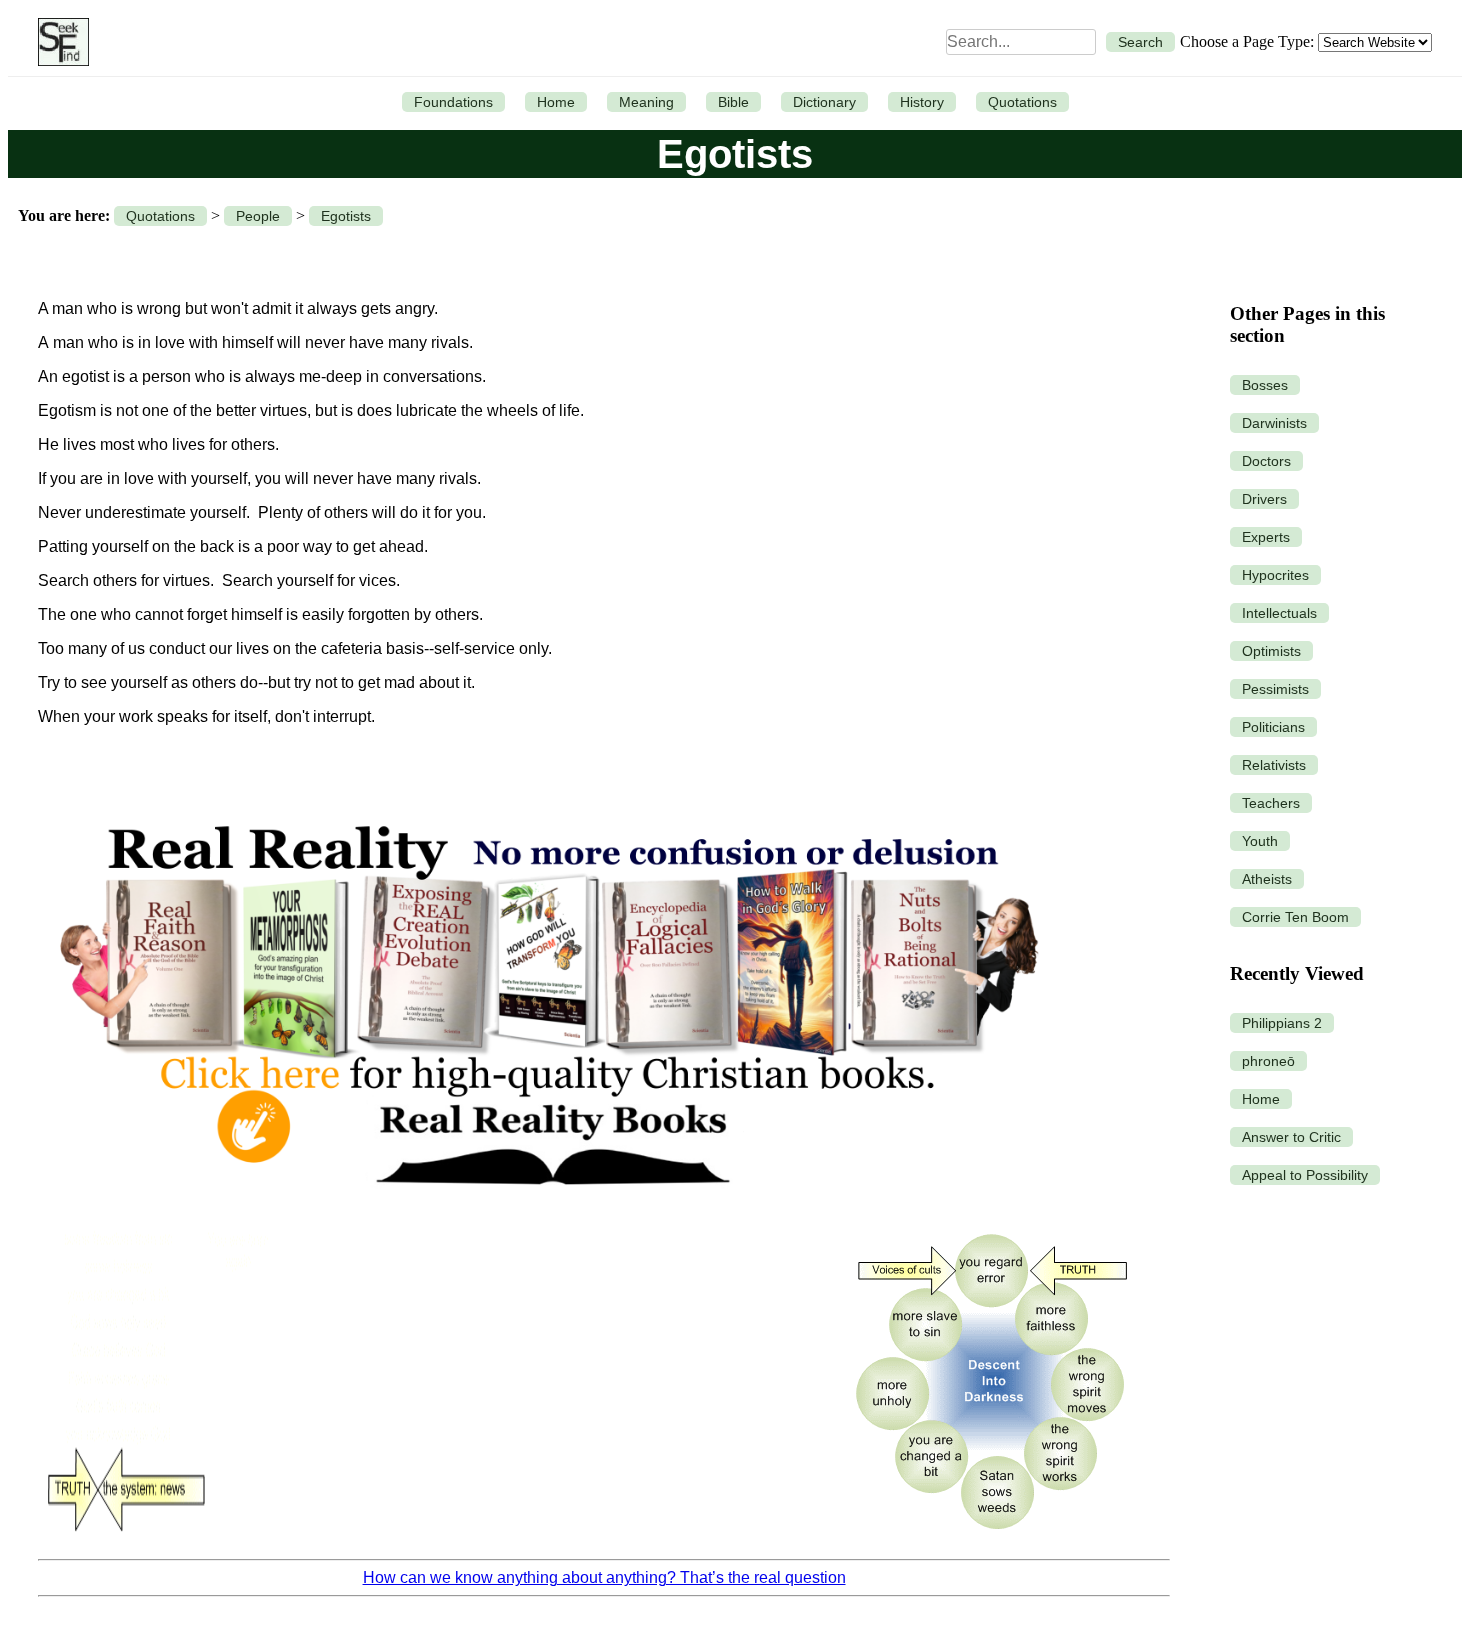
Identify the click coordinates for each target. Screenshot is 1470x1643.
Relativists (1274, 765)
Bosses (1265, 385)
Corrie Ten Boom (1295, 917)
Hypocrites (1275, 575)
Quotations (1022, 102)
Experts (1266, 537)
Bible (733, 102)
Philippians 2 (1282, 1023)
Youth (1260, 841)
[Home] (58, 42)
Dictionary (824, 102)
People (258, 216)
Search (1140, 42)
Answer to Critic (1291, 1137)
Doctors (1266, 461)
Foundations (453, 102)
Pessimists (1275, 689)
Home (556, 102)
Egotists (346, 216)
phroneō (1268, 1061)
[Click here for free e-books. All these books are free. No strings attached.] (547, 1206)
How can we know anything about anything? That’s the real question (604, 1577)
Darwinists (1274, 423)
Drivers (1264, 499)
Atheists (1267, 879)
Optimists (1271, 651)
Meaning (646, 102)
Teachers (1271, 803)
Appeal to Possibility (1305, 1175)
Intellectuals (1279, 613)
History (922, 102)
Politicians (1273, 727)
